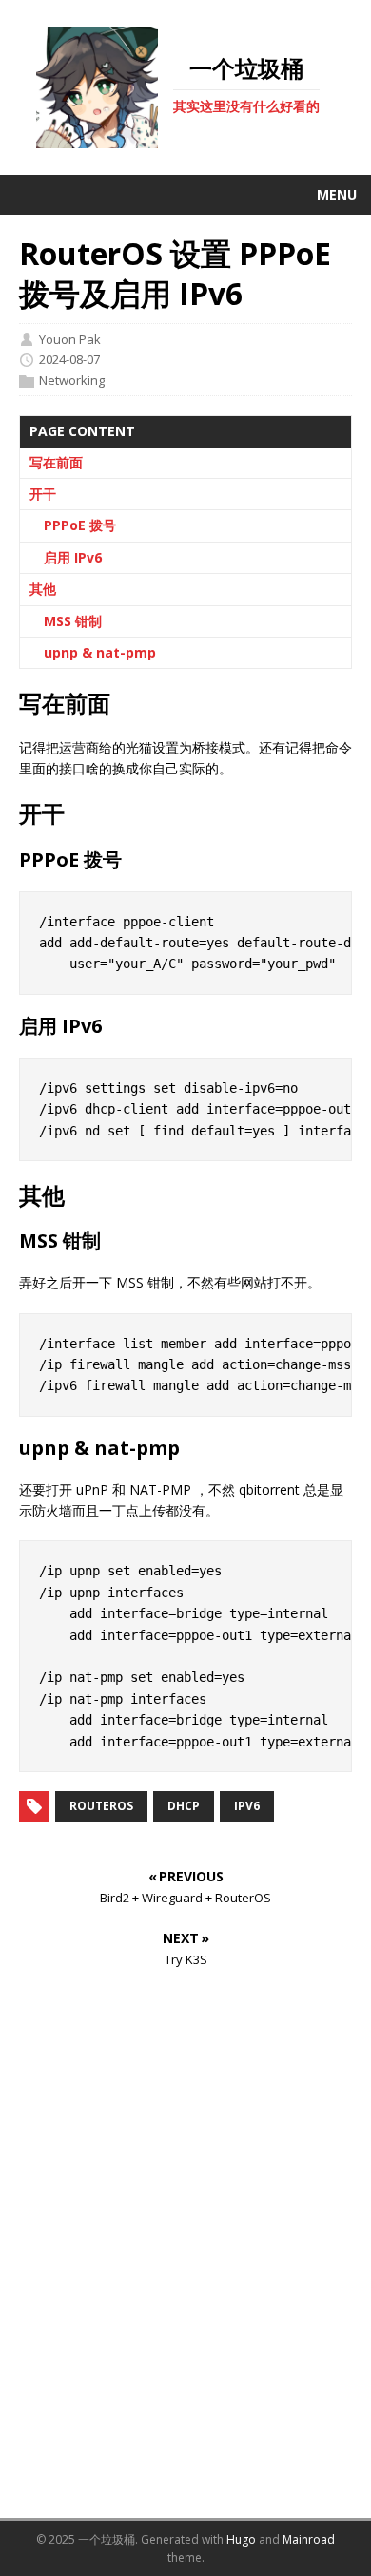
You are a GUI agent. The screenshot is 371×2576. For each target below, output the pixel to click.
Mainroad (309, 2539)
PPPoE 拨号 (80, 525)
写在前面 (56, 462)
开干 (43, 494)
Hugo (241, 2539)
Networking (72, 381)
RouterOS (101, 1806)
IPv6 (247, 1806)
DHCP (184, 1806)
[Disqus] (185, 2256)
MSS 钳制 (73, 621)
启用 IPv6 (73, 557)
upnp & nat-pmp (100, 652)
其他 (43, 589)
